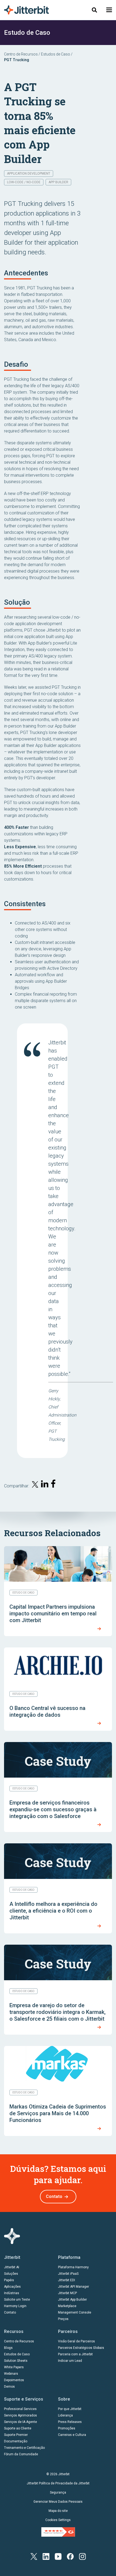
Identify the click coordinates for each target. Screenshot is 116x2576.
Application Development (29, 174)
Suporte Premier (16, 2435)
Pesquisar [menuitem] (94, 10)
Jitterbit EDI (66, 2280)
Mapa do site (58, 2511)
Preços (63, 2319)
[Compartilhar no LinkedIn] (45, 1485)
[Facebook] (70, 2556)
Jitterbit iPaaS (68, 2274)
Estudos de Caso (56, 54)
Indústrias (12, 2293)
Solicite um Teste (17, 2300)
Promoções (67, 2428)
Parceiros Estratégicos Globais (81, 2348)
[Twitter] (34, 2556)
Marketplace (67, 2306)
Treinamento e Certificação (24, 2448)
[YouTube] (58, 2556)
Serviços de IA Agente (21, 2422)
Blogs (8, 2348)
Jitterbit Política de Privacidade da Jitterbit (58, 2483)
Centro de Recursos (21, 54)
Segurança (58, 2492)
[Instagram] (82, 2556)
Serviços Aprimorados (21, 2415)
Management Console (75, 2312)
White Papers (14, 2367)
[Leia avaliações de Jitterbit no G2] (58, 2532)
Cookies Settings (58, 2520)
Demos (9, 2387)
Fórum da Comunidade (21, 2454)
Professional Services (20, 2409)
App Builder (58, 182)
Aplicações (12, 2287)
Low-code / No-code (24, 182)
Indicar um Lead (70, 2361)
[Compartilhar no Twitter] (35, 1485)
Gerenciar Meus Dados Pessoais (58, 2502)
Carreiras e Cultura (72, 2435)
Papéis (9, 2280)
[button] (109, 10)
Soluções (11, 2274)
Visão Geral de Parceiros (76, 2341)
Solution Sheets (16, 2361)
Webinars (11, 2374)
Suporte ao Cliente (18, 2428)
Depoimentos (14, 2380)
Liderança (65, 2415)
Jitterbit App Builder (72, 2300)
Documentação (16, 2441)
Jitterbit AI (12, 2267)
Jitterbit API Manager (74, 2287)
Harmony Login (15, 2306)
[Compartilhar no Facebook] (54, 1485)
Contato (54, 2196)
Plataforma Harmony (73, 2267)
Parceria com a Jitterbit (75, 2354)
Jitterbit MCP (67, 2293)
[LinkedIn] (46, 2556)
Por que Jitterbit (70, 2409)
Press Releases (70, 2422)
